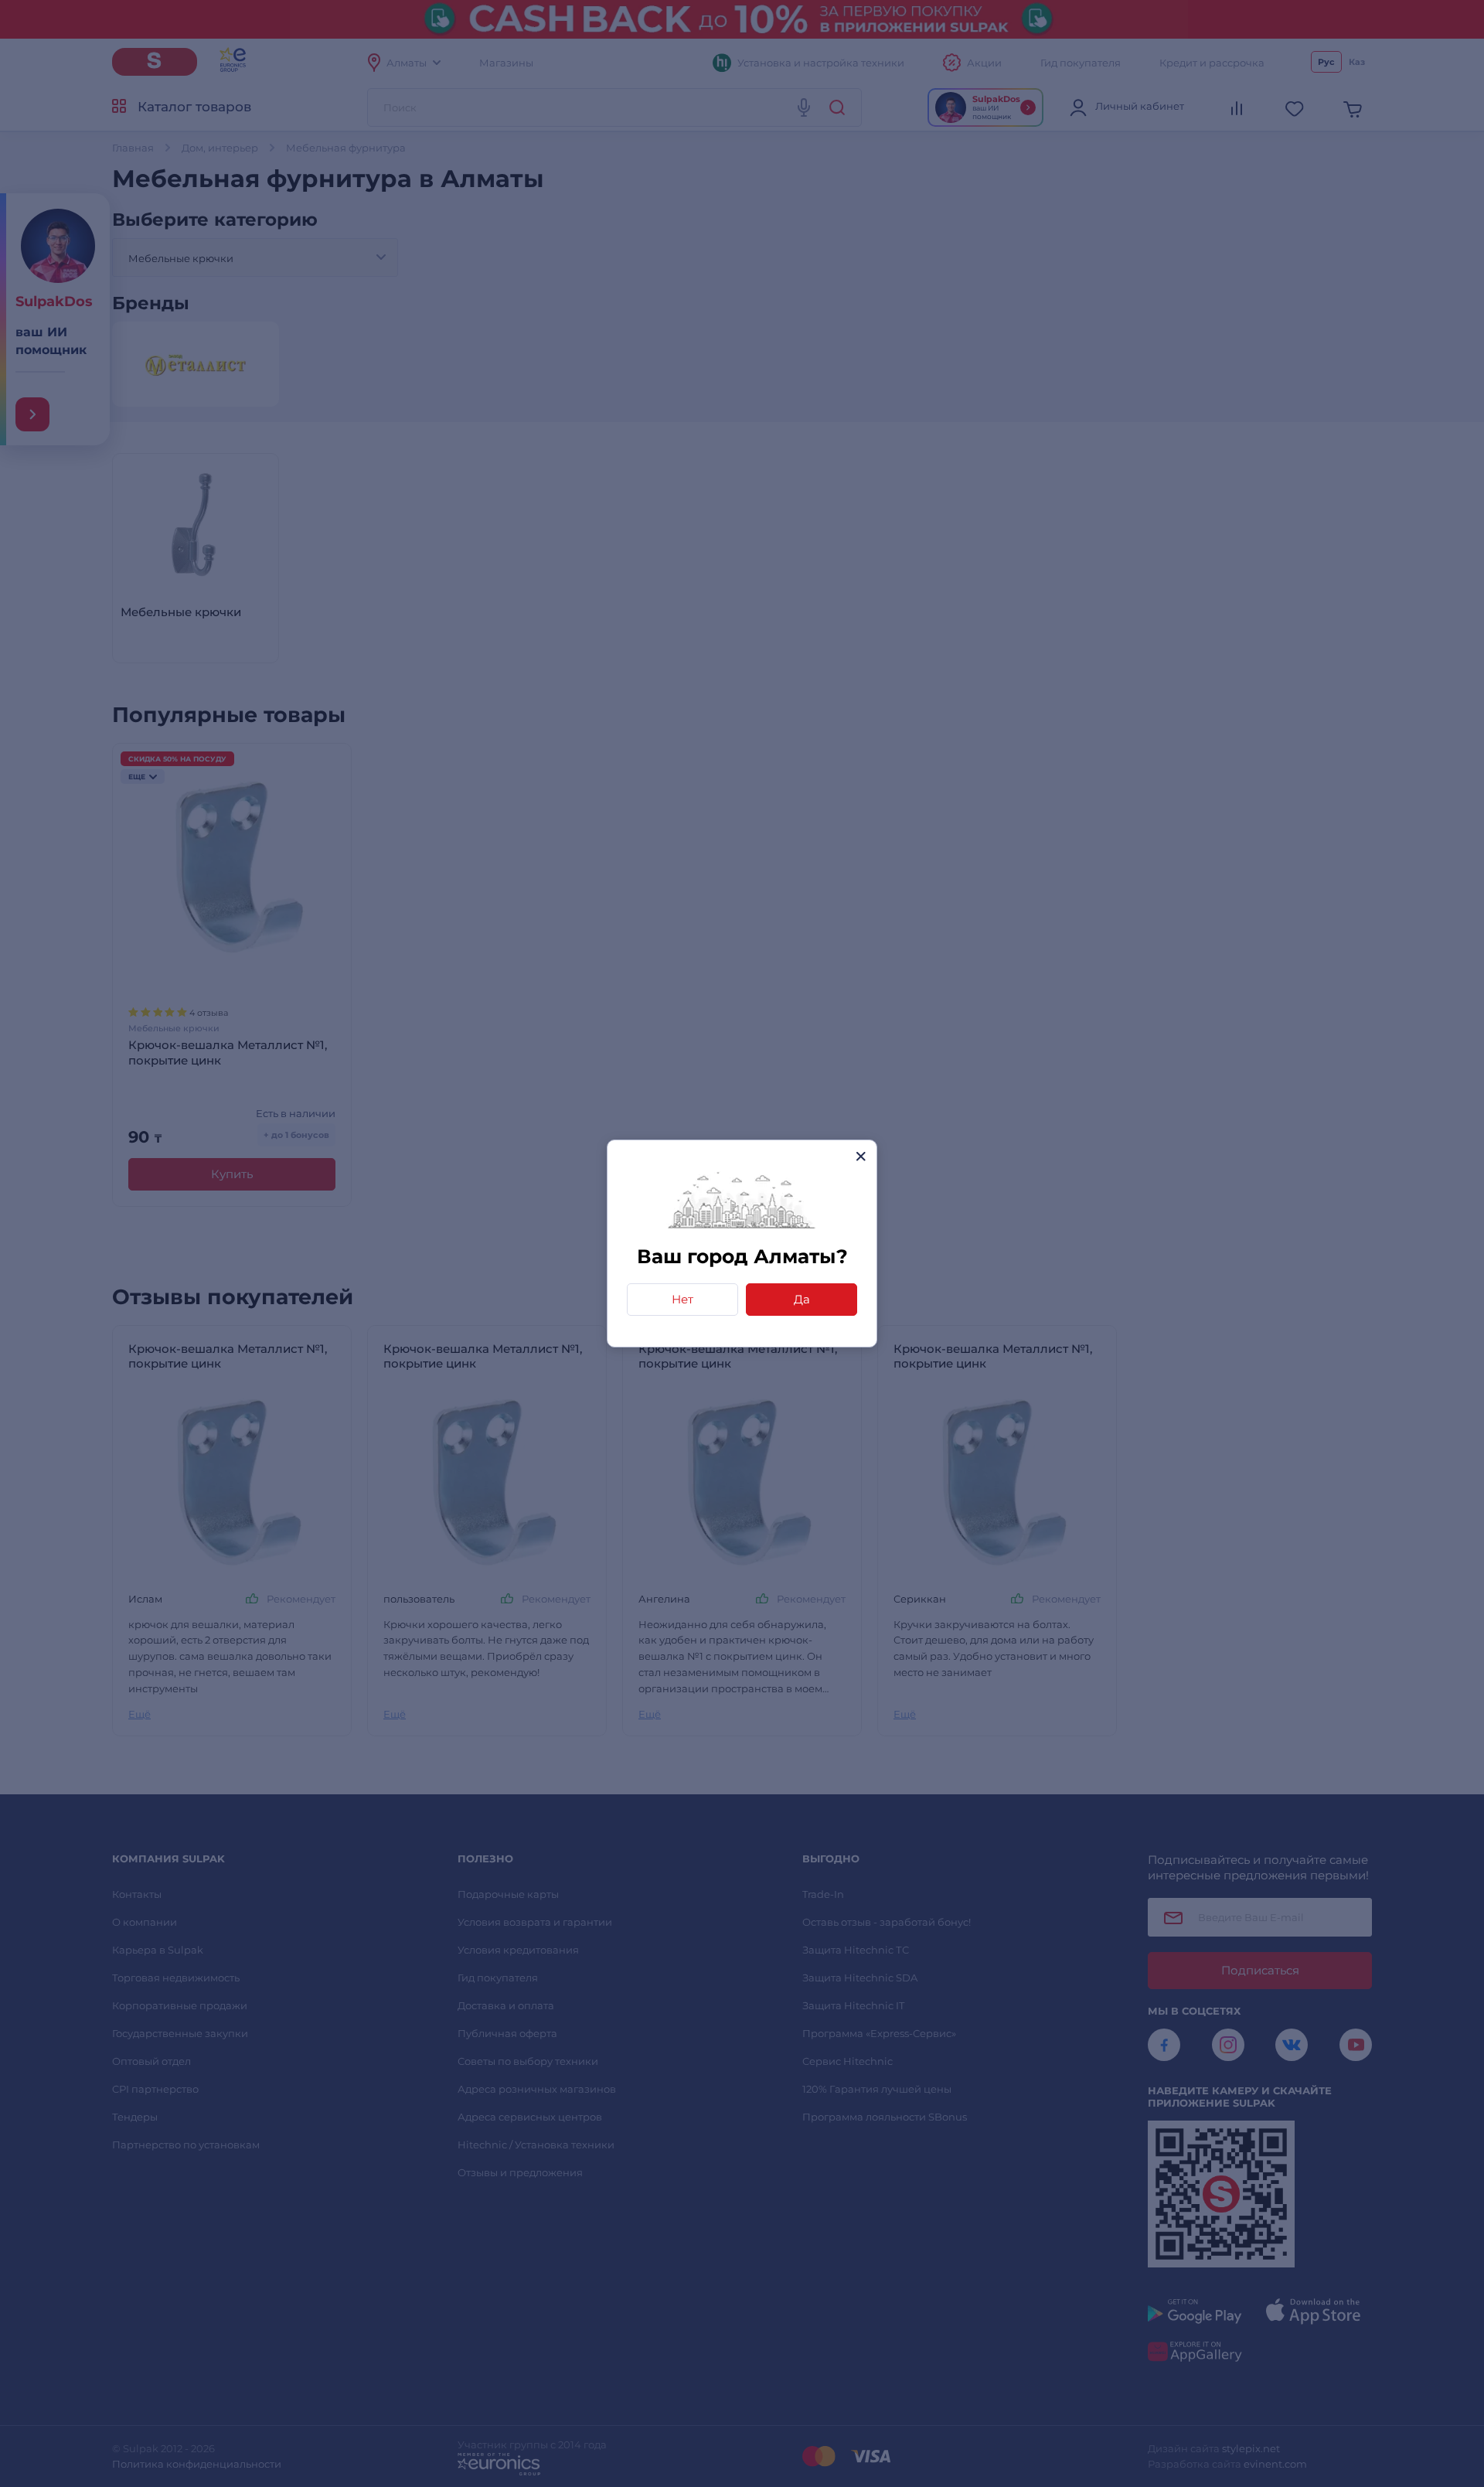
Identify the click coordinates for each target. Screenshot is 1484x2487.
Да (802, 1299)
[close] (861, 1156)
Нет (682, 1299)
